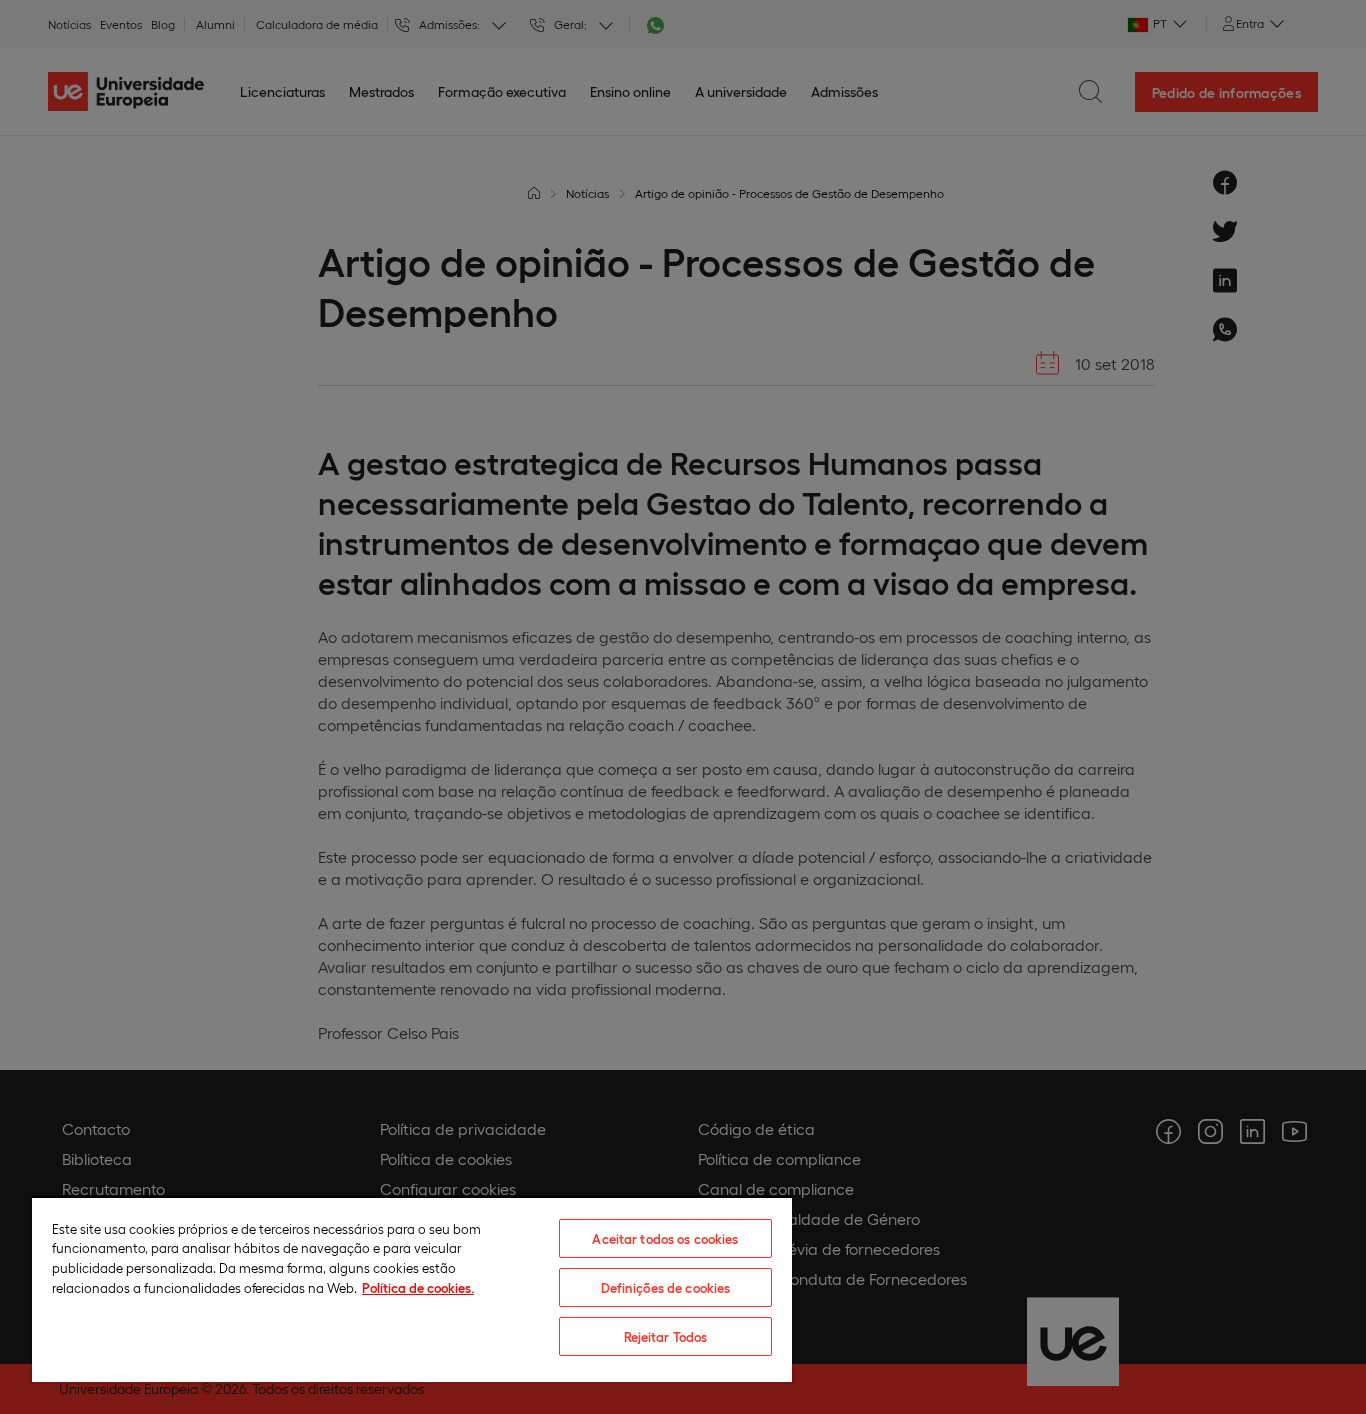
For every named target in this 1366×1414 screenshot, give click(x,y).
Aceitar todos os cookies (665, 1238)
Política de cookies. (418, 1287)
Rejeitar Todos (666, 1336)
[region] (412, 1289)
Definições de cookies (666, 1287)
